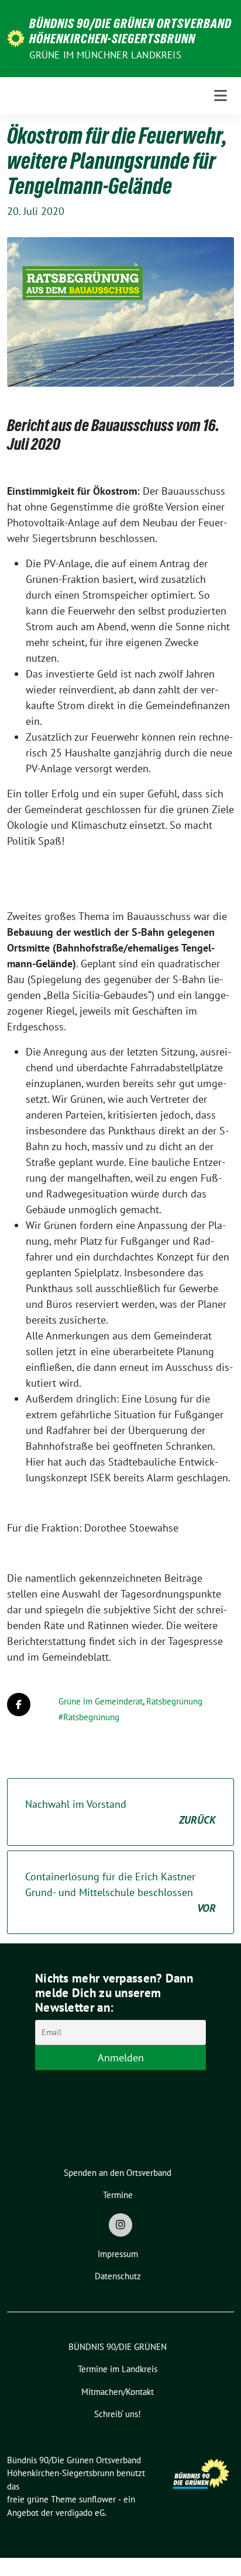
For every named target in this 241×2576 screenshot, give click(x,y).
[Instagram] (120, 2225)
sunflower (97, 2499)
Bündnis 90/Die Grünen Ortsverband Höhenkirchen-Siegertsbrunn (130, 31)
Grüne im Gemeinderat (101, 1701)
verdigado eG (80, 2513)
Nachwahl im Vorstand (120, 1812)
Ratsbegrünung (174, 1701)
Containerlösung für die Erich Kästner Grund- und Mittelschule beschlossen (120, 1892)
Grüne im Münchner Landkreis (105, 55)
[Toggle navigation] (221, 96)
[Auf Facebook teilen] (19, 1704)
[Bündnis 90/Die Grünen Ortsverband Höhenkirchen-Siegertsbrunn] (16, 38)
